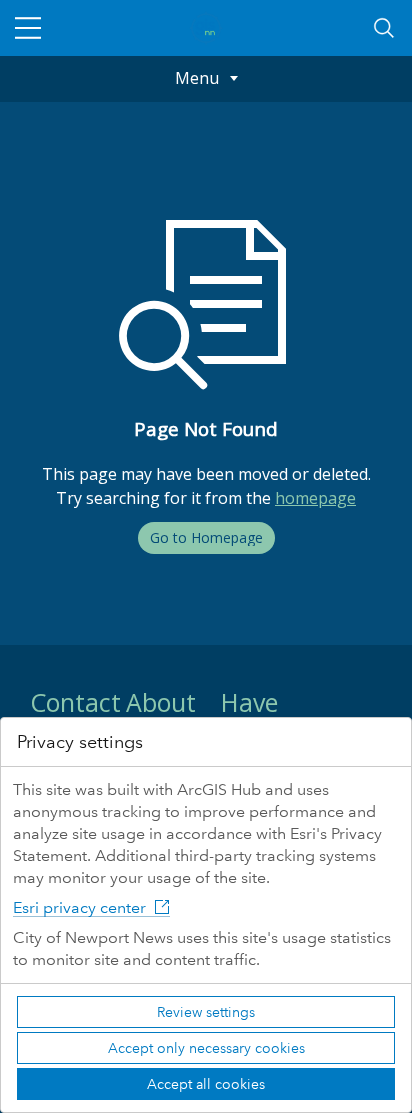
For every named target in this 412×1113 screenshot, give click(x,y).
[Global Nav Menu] (28, 28)
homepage (315, 498)
